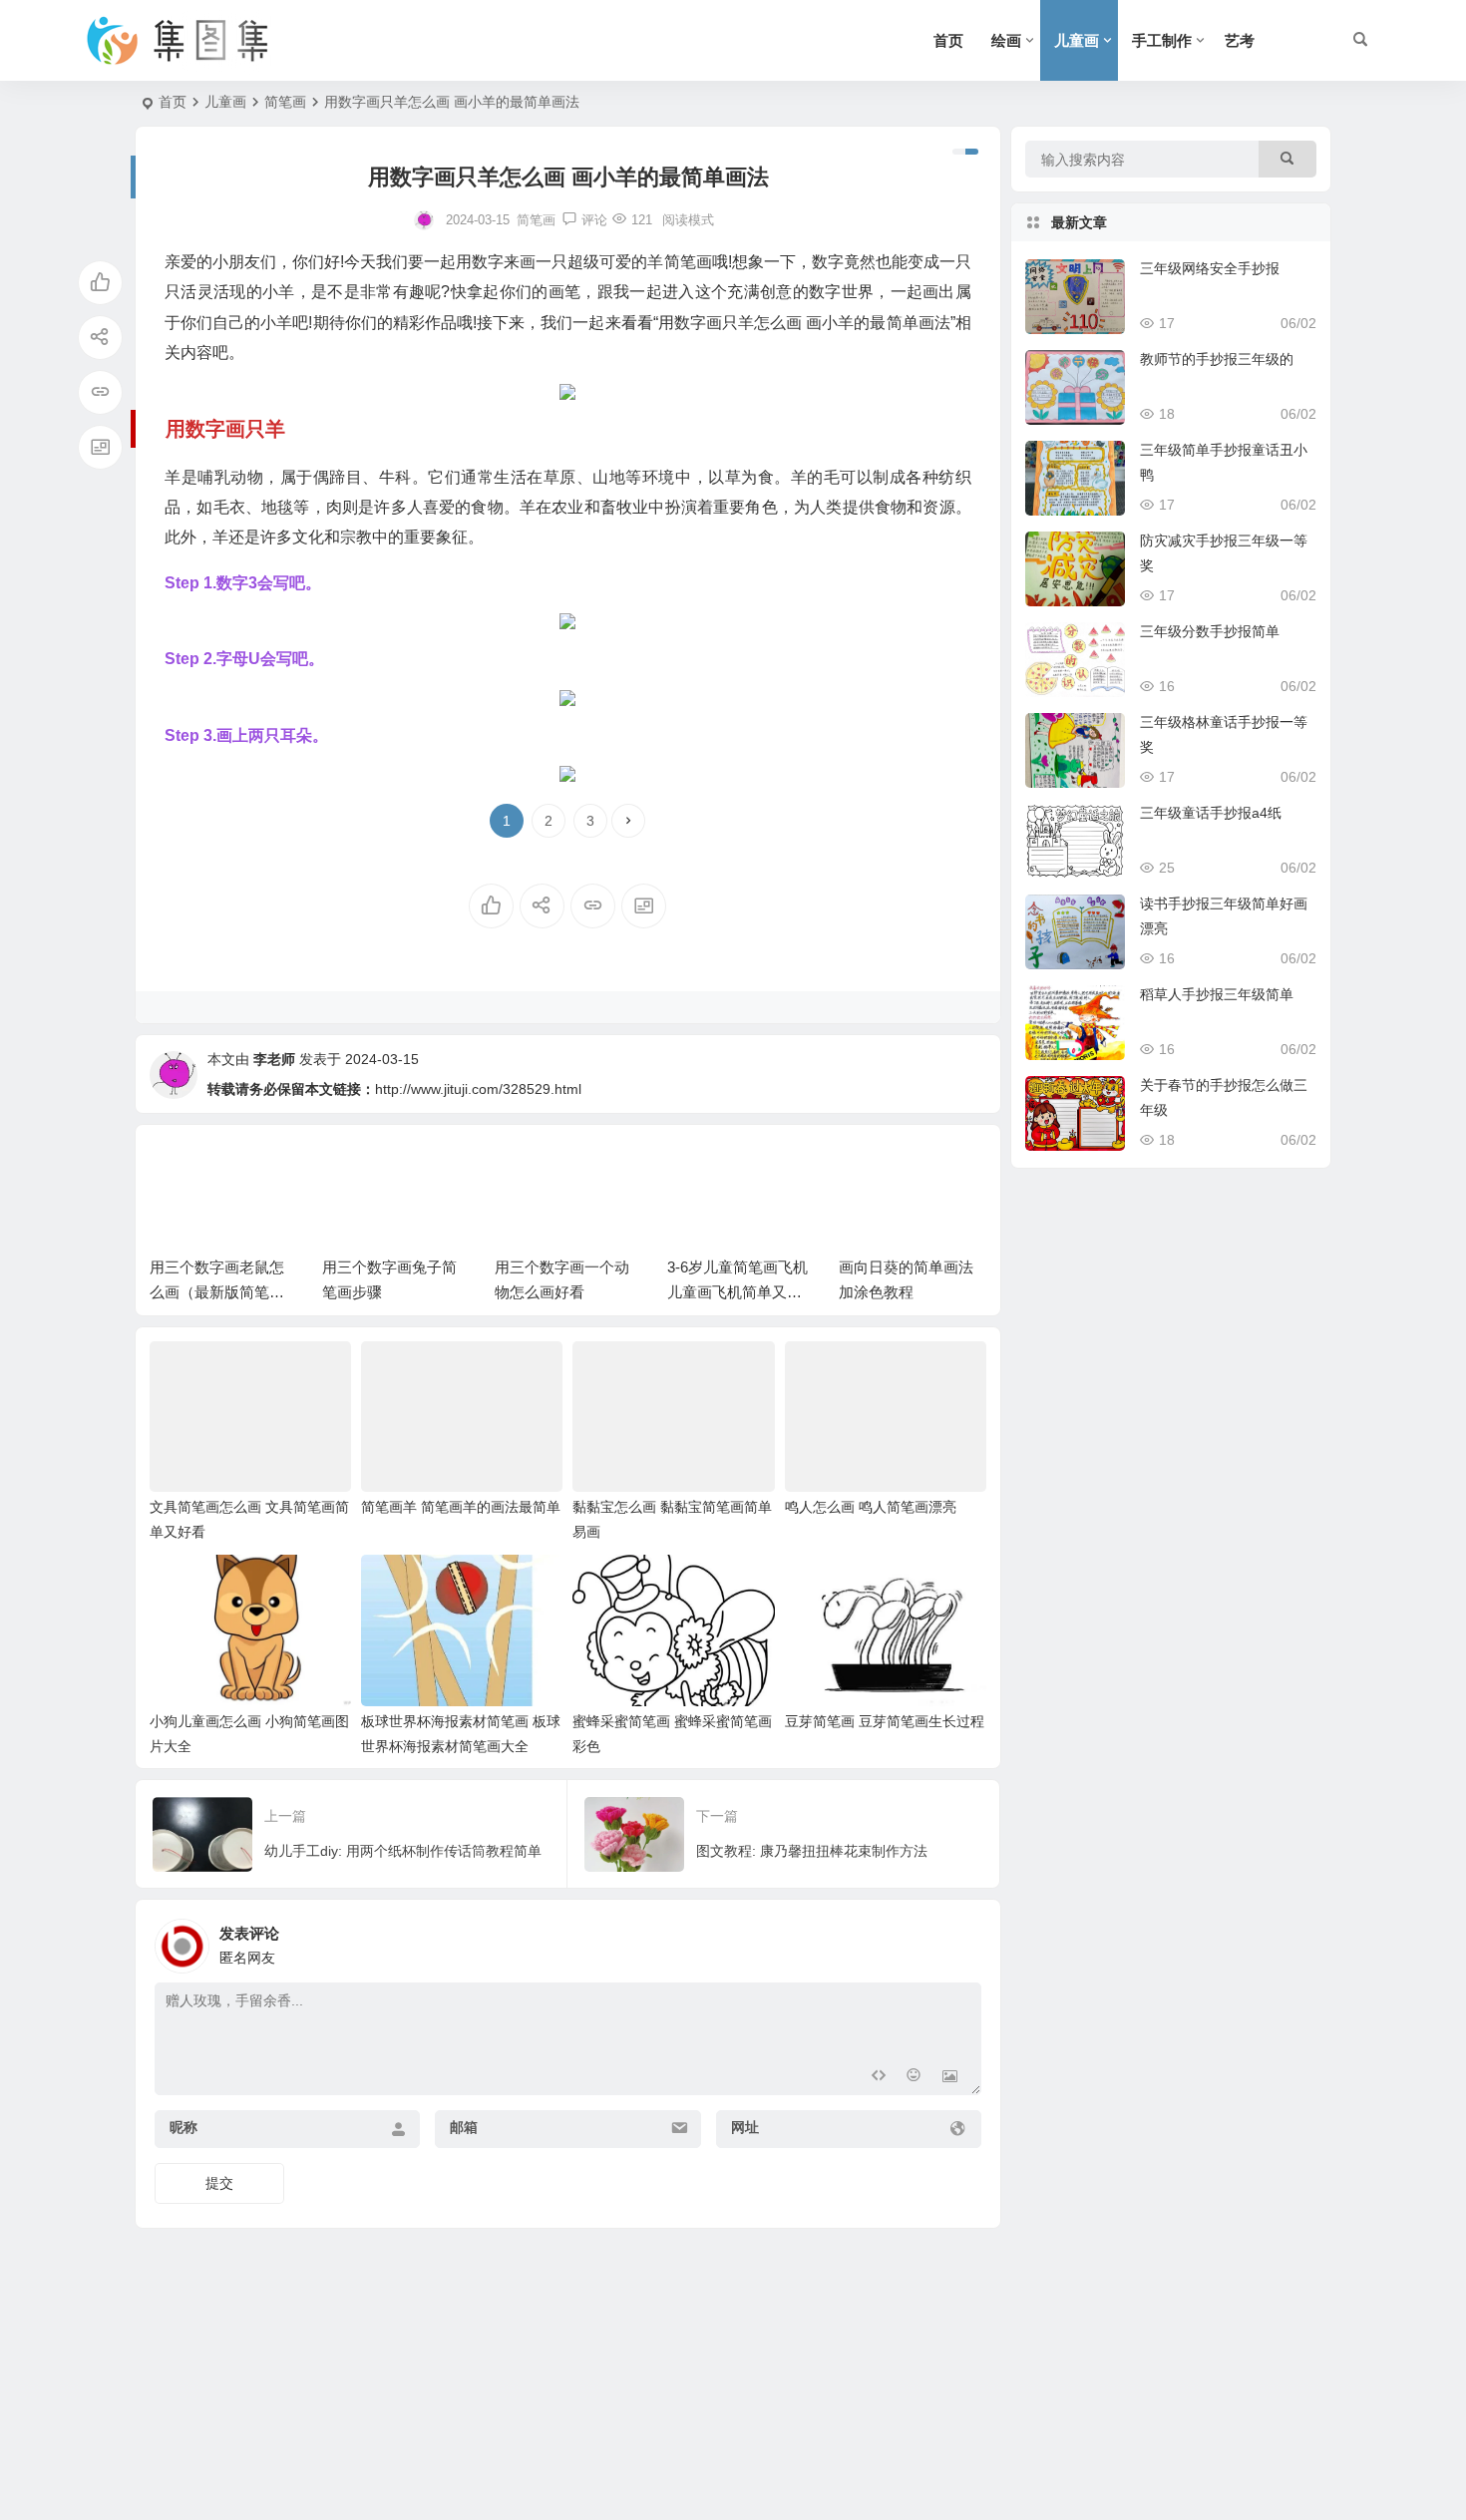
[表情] (914, 2078)
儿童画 (1077, 40)
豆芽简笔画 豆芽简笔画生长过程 (885, 1721)
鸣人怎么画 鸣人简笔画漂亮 (871, 1507)
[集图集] (194, 41)
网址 (745, 2127)
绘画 (1006, 40)
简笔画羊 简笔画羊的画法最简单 (461, 1507)
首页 (948, 40)
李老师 (274, 1059)
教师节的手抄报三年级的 (1217, 359)
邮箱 (464, 2127)
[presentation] (871, 1171)
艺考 (1240, 40)
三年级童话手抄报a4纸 (1211, 813)
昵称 (183, 2127)
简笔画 (285, 102)
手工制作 (1162, 40)
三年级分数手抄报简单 (1210, 631)
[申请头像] (961, 1941)
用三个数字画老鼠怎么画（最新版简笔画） (217, 1292)
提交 (219, 2183)
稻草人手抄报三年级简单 (1217, 994)
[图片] (950, 2078)
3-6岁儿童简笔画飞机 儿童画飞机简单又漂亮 (737, 1292)
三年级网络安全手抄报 (1210, 268)
